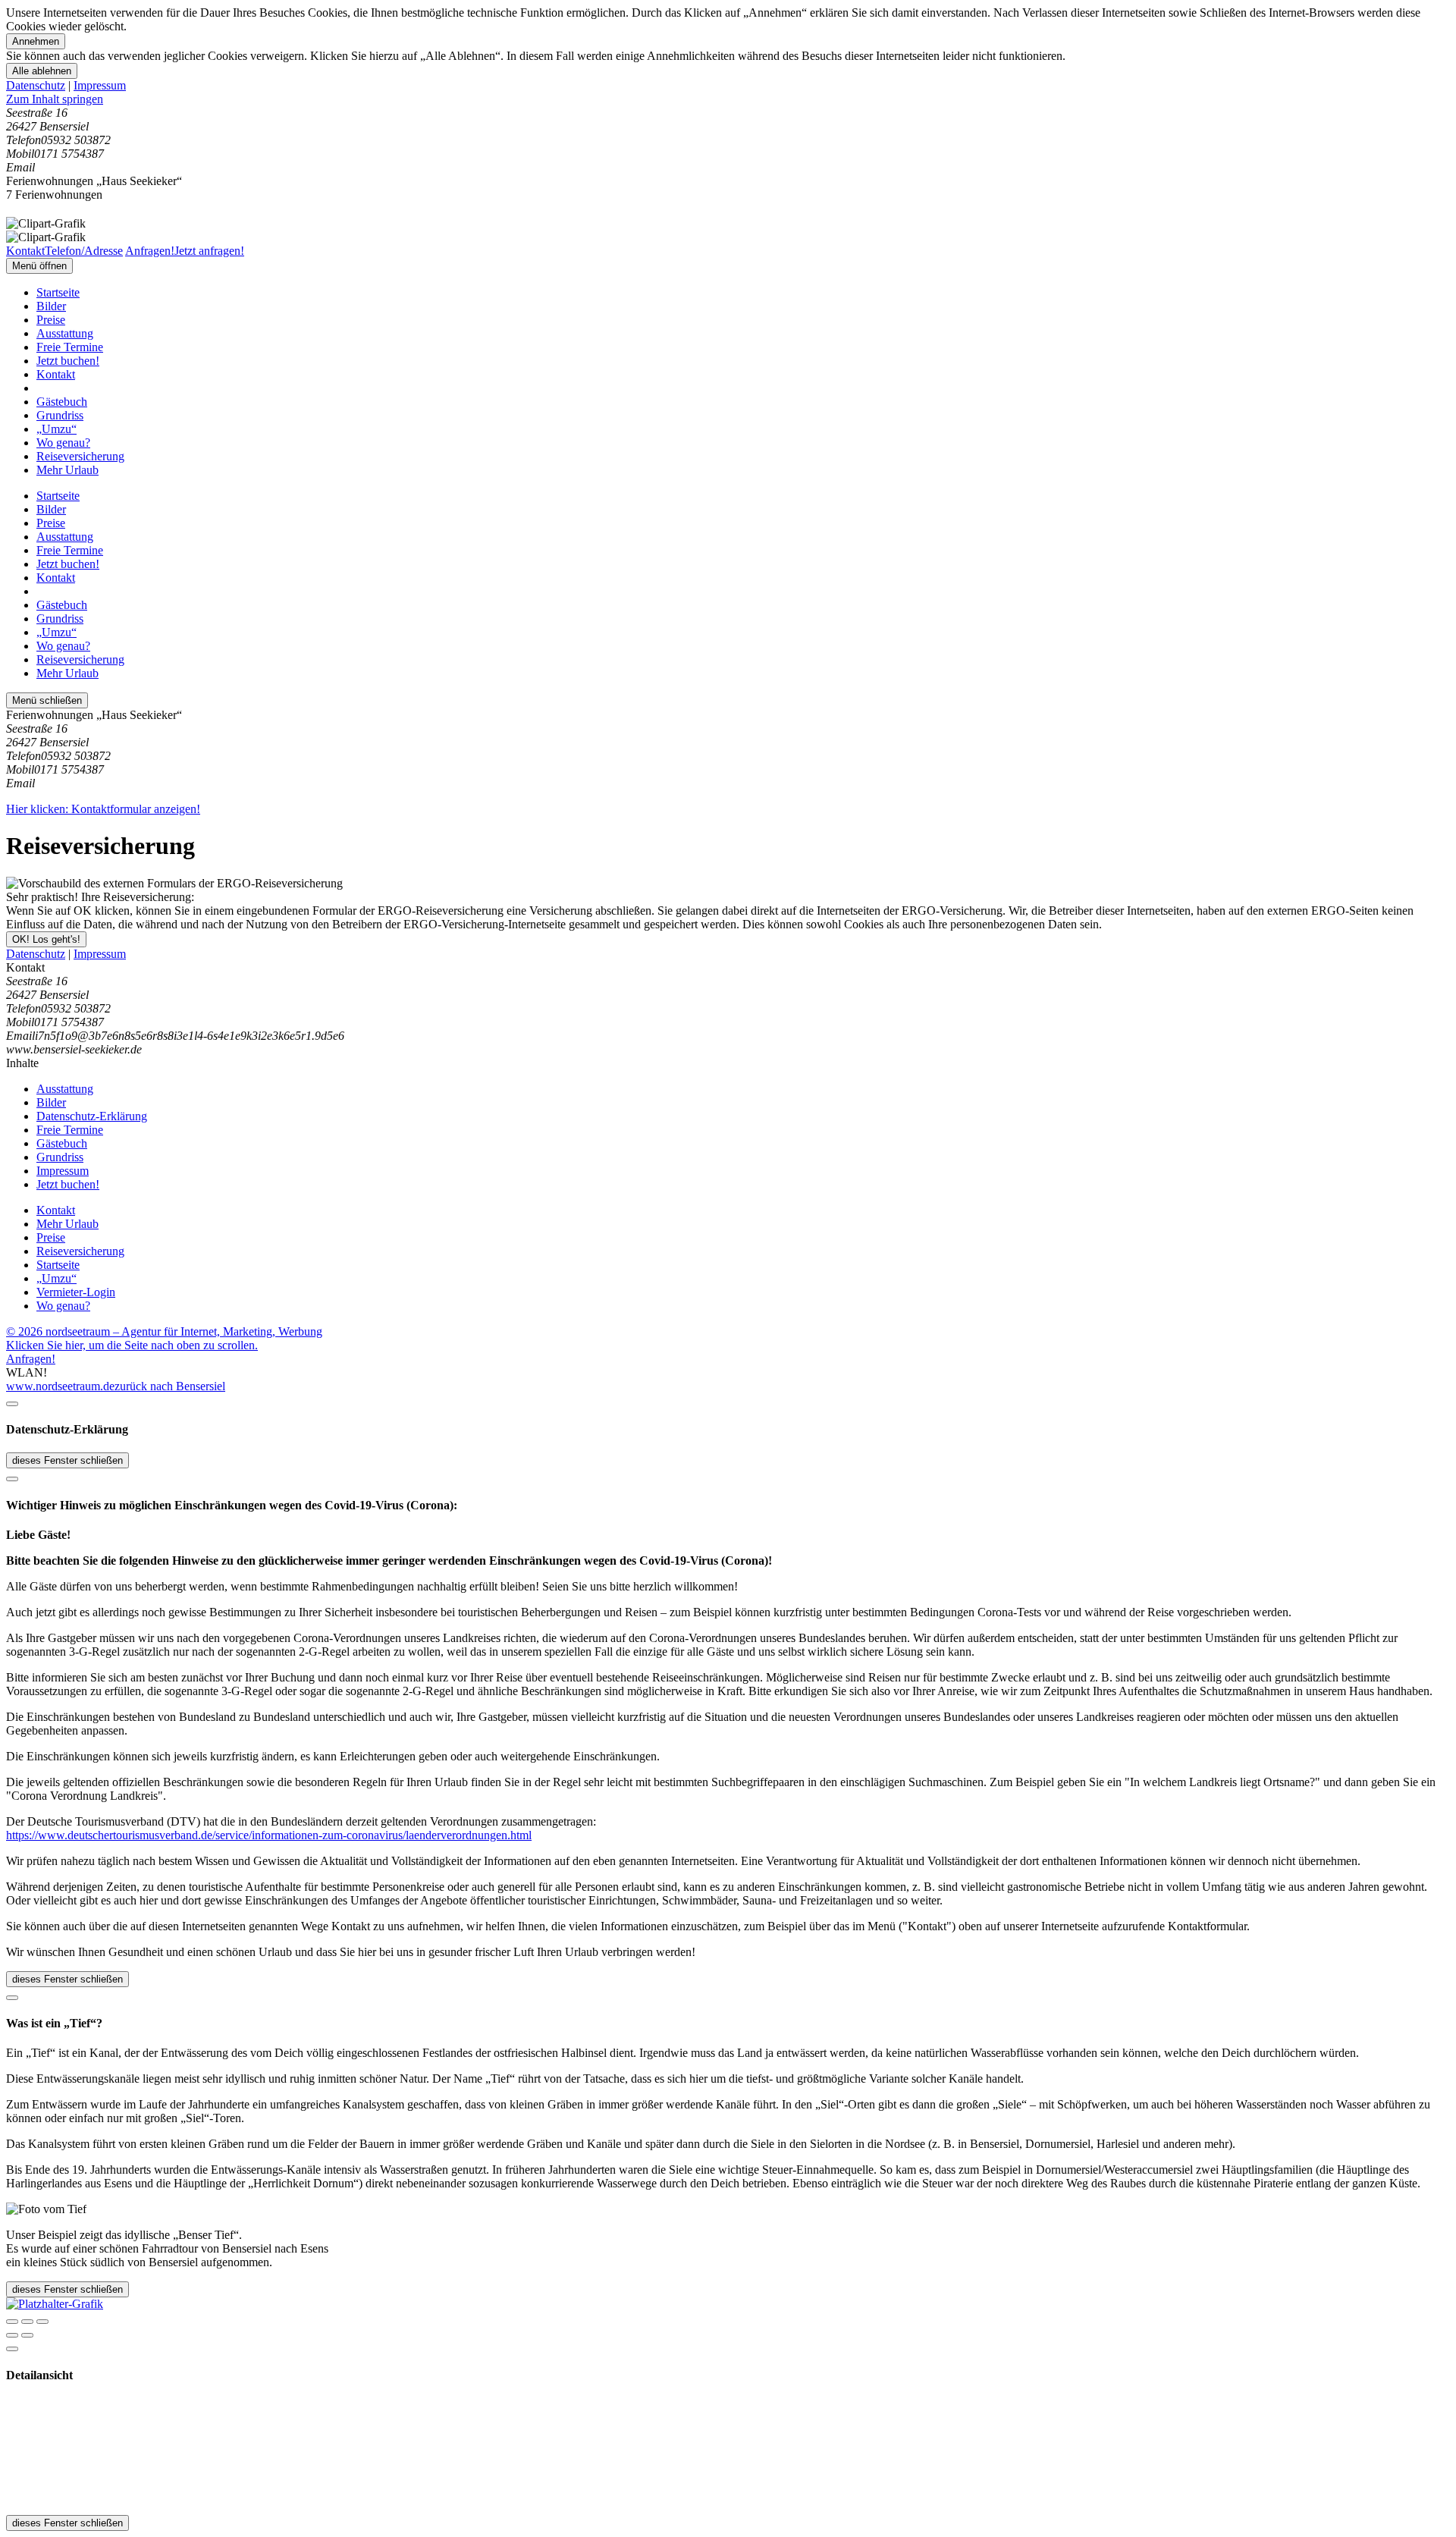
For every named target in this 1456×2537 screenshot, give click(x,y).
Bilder (51, 306)
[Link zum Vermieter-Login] (55, 2304)
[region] (728, 99)
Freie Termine (70, 347)
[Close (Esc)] (12, 2322)
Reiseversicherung (80, 456)
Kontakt (56, 374)
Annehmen (36, 41)
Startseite (58, 292)
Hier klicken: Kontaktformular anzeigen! (103, 809)
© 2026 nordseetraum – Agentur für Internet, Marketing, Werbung (164, 1331)
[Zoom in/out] (42, 2322)
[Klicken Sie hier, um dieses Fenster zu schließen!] (12, 1404)
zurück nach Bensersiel (170, 1386)
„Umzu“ (56, 429)
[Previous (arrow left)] (12, 2335)
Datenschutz (36, 85)
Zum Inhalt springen (55, 99)
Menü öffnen (39, 266)
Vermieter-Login (76, 1292)
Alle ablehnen (42, 71)
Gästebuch (62, 402)
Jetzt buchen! (68, 361)
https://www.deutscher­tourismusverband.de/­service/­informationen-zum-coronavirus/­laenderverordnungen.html (269, 1835)
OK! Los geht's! (46, 939)
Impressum (100, 85)
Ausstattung (65, 333)
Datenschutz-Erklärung (92, 1116)
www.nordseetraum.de (60, 1386)
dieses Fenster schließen (67, 1460)
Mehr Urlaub (67, 470)
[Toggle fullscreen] (27, 2322)
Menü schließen (47, 700)
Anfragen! (31, 1359)
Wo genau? (63, 443)
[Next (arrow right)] (27, 2335)
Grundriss (60, 415)
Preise (51, 320)
